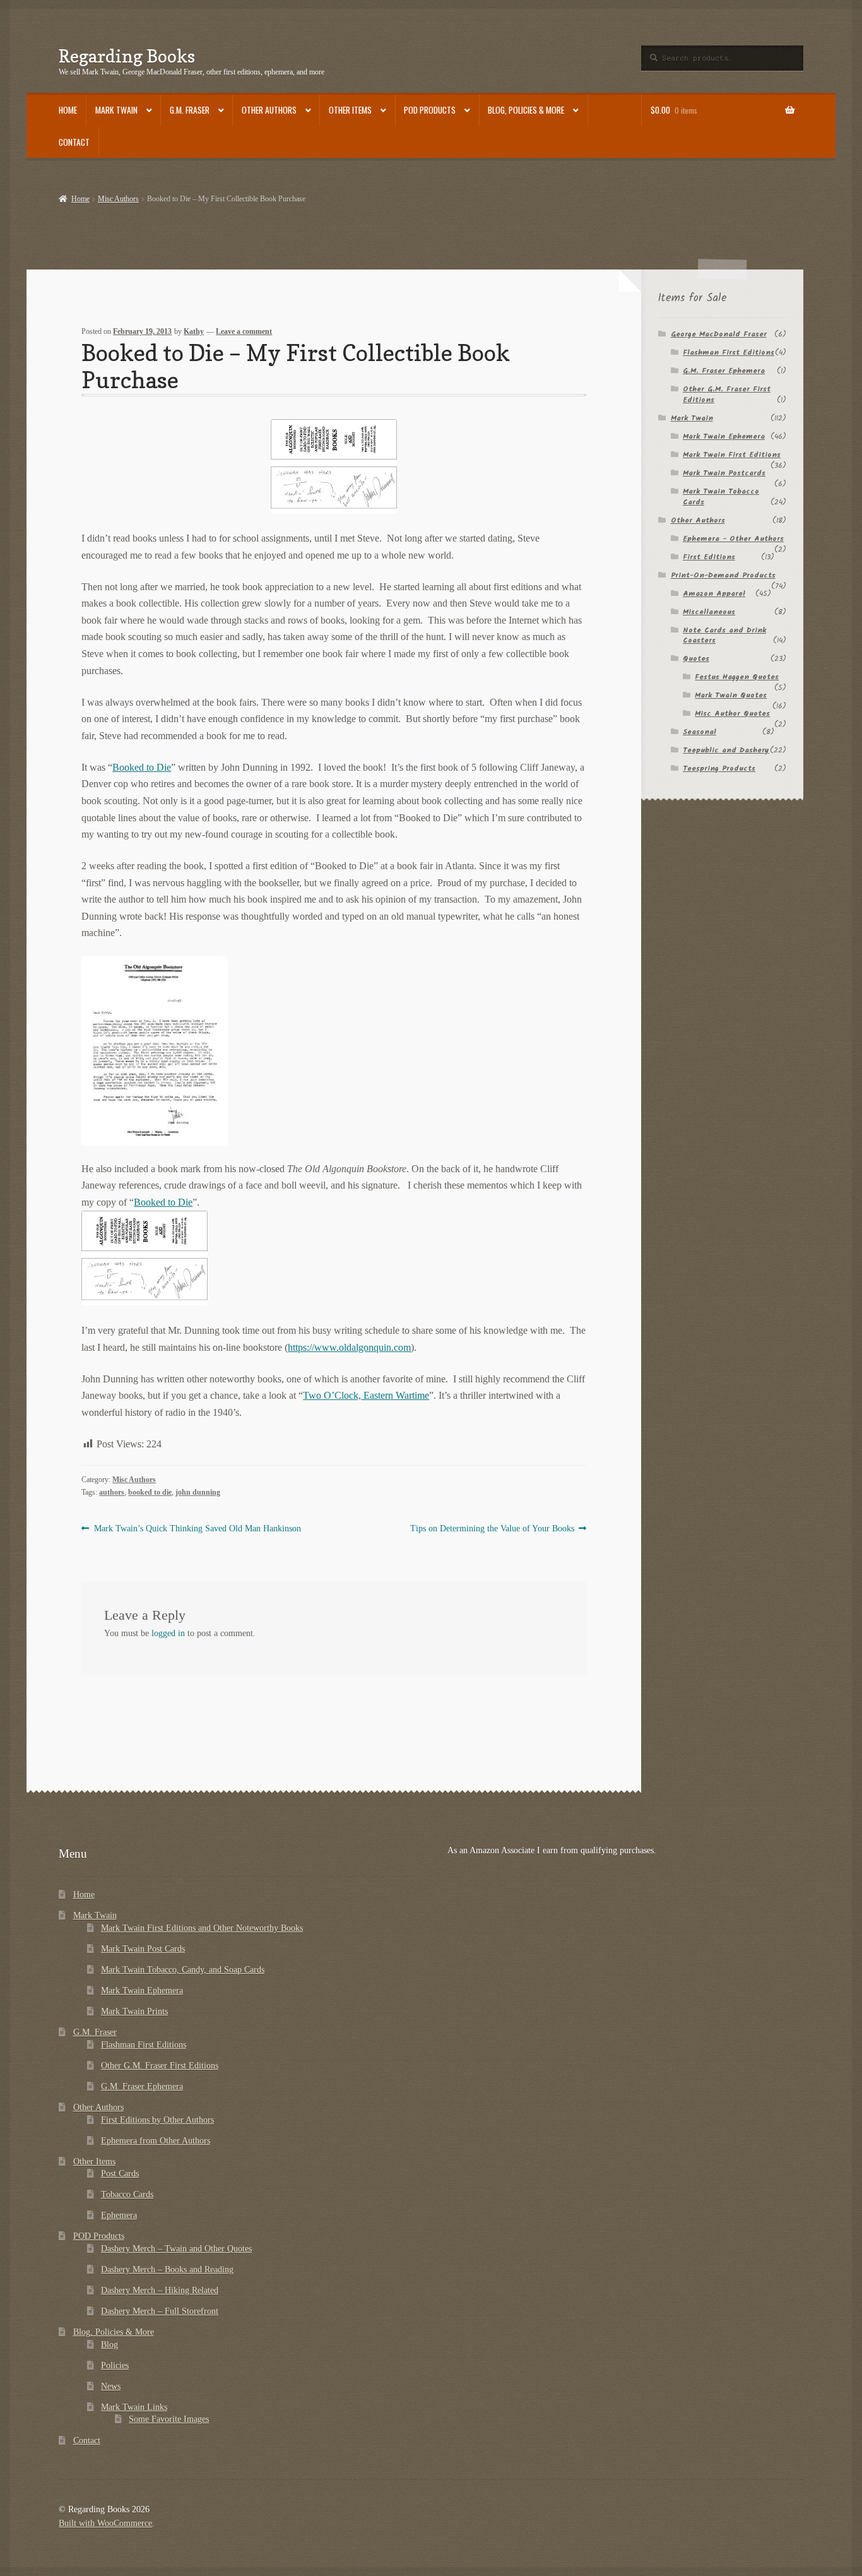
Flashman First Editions (729, 353)
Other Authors (269, 110)
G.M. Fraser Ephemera (724, 371)
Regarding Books (127, 56)
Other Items (350, 110)
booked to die (150, 1492)
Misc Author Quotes (732, 714)
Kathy (194, 331)
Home (68, 110)
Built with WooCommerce (105, 2523)
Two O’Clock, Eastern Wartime (366, 1395)
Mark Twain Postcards (724, 473)
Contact (74, 142)
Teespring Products (719, 769)
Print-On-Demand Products (723, 575)
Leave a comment (244, 331)
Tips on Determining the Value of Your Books (492, 1529)
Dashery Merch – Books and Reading (167, 2270)
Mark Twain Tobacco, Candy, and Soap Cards (183, 1970)
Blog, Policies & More (526, 110)
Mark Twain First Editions (732, 455)
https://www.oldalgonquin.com (349, 1347)
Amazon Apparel (714, 594)
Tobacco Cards (127, 2194)
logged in (168, 1633)
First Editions (709, 557)
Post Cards (120, 2174)
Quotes (696, 659)
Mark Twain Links (134, 2407)
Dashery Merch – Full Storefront (160, 2311)
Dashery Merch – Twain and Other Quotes (176, 2249)
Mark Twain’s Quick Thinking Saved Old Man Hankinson (197, 1529)
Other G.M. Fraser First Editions (727, 395)
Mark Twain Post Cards (143, 1949)
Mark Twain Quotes (731, 695)
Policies (115, 2365)
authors (112, 1492)
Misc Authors (118, 199)
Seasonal (700, 732)
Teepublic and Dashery (726, 750)
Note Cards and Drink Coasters (724, 636)
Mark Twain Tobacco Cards (721, 497)
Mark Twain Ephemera (724, 436)
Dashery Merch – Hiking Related (160, 2290)
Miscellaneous (709, 612)
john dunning (198, 1492)
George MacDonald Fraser (719, 334)
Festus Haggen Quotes (737, 677)
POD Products (430, 110)
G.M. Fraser (190, 110)
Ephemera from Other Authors (156, 2141)
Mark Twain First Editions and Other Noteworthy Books (202, 1928)
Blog (109, 2345)
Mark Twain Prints (134, 2011)
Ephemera (119, 2215)
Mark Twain (116, 110)
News (111, 2386)
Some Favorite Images (169, 2419)
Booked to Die (142, 767)
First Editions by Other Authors (157, 2120)
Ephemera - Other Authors (733, 539)
